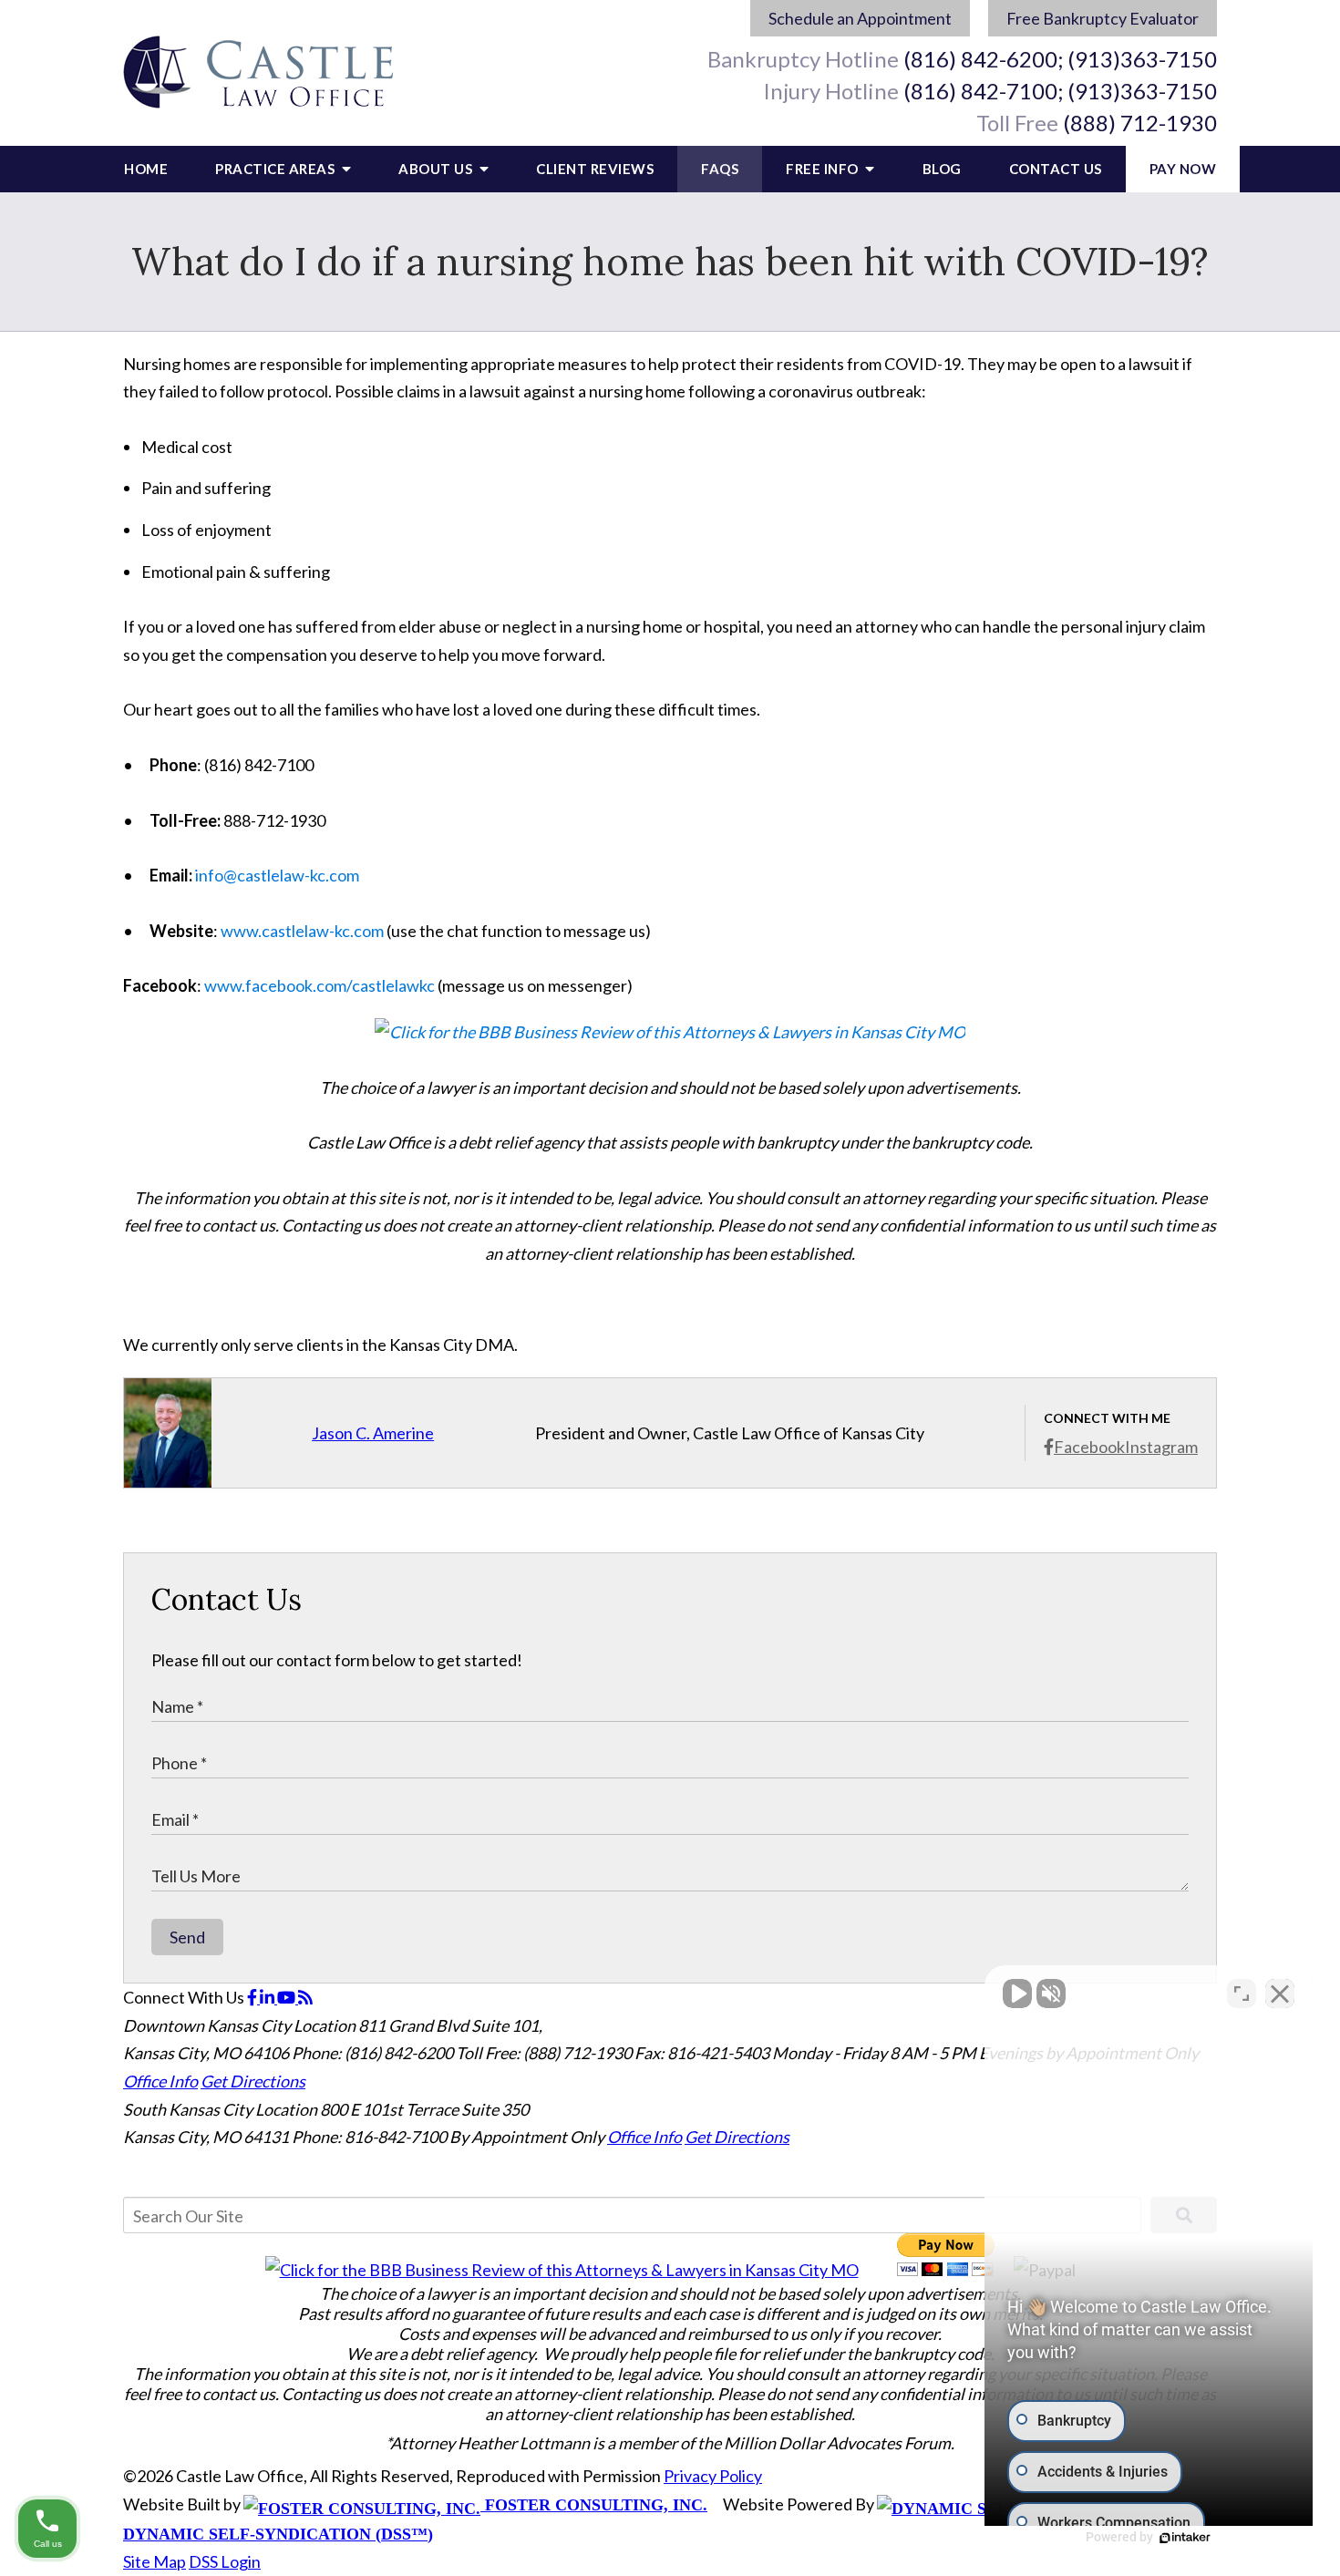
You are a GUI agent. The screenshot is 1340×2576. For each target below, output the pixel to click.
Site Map (155, 2561)
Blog (942, 169)
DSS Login (225, 2561)
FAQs (720, 169)
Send (187, 1937)
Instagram (1161, 1447)
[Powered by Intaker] (1185, 2538)
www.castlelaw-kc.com (302, 931)
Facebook (1089, 1447)
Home (146, 169)
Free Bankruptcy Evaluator (1103, 18)
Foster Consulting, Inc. (594, 2505)
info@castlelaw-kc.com (277, 875)
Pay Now (1183, 169)
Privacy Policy (713, 2476)
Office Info (160, 2081)
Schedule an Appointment (860, 18)
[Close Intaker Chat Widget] (1280, 1994)
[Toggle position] (1242, 1994)
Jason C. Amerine (373, 1433)
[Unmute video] (1017, 1994)
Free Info (824, 169)
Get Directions (253, 2081)
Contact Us (1056, 169)
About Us (437, 169)
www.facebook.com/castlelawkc (320, 985)
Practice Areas (277, 169)
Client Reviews (595, 169)
